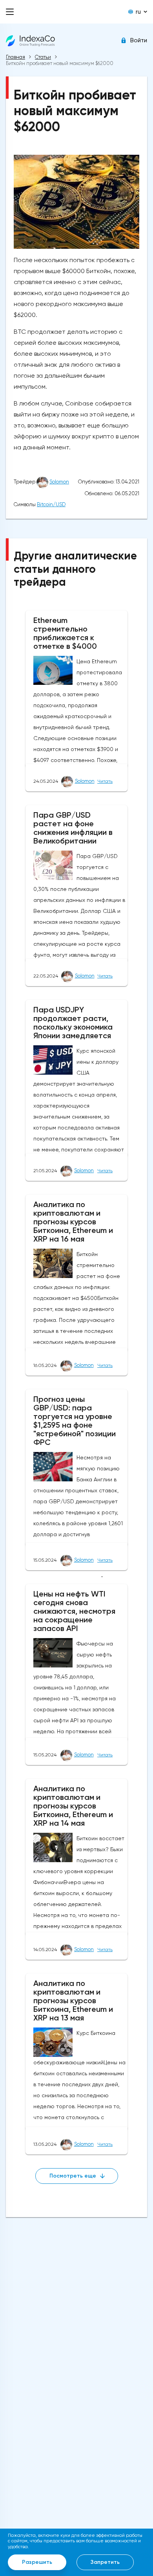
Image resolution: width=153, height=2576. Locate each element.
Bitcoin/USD (51, 504)
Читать (105, 781)
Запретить (105, 2562)
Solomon (59, 482)
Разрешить (37, 2562)
